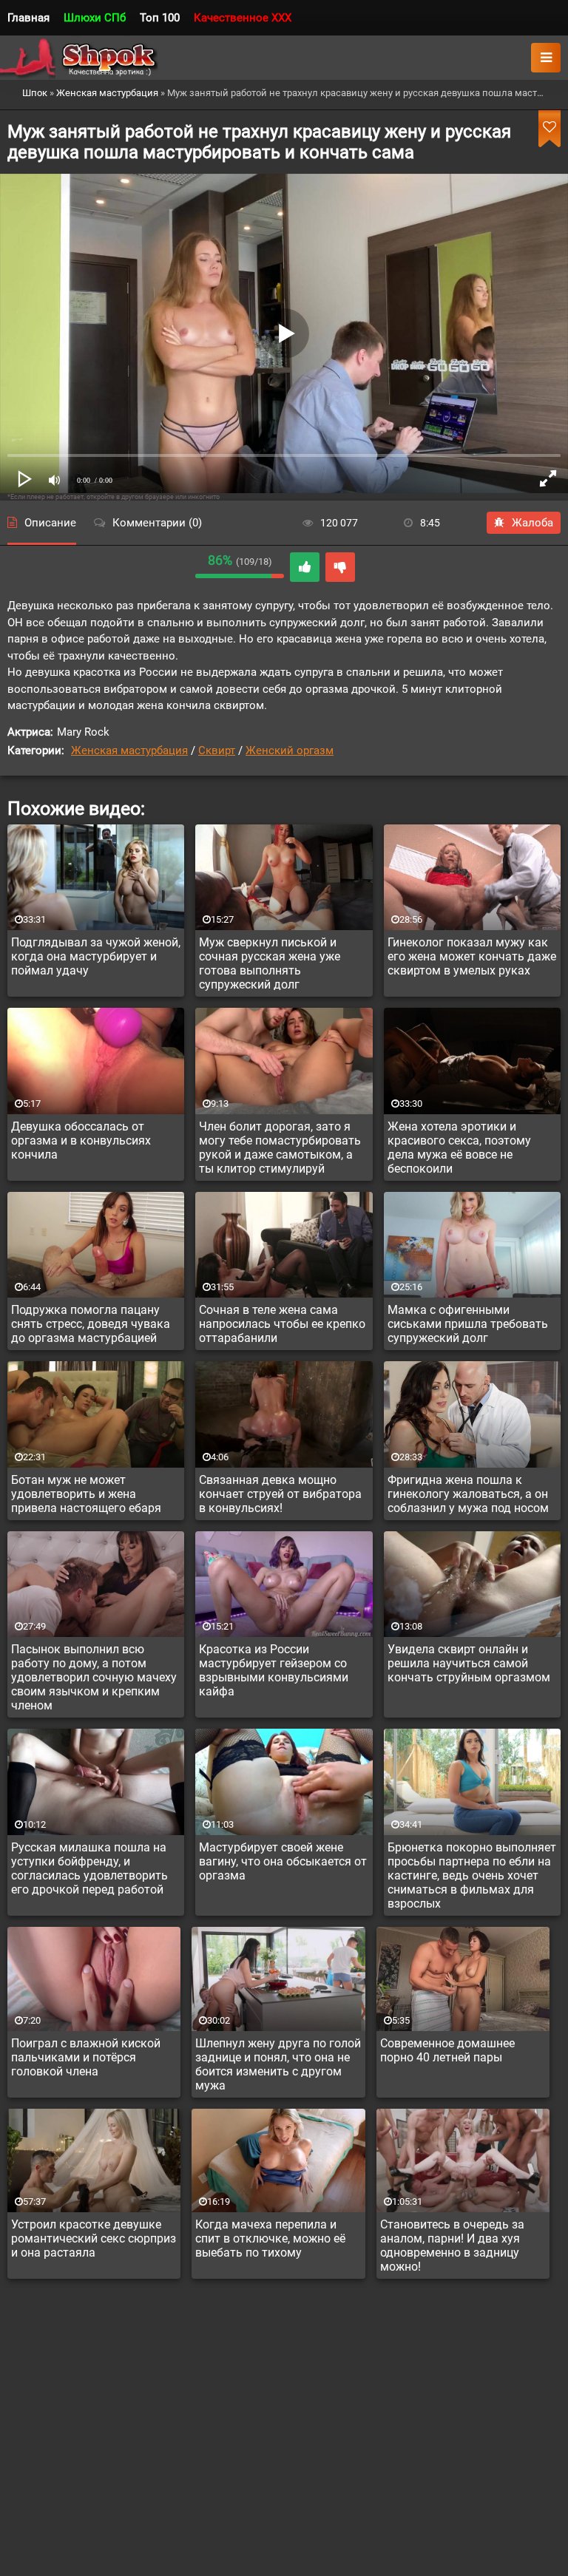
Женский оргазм (290, 750)
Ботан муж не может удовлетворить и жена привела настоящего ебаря (86, 1494)
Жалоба (532, 523)
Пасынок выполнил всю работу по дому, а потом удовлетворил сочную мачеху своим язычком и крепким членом (94, 1677)
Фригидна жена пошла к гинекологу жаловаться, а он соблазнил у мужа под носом (468, 1494)
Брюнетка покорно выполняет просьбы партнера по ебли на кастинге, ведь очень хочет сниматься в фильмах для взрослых (472, 1875)
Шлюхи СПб (95, 18)
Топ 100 (160, 18)
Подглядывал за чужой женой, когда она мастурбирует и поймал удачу (96, 956)
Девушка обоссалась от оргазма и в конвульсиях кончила (81, 1140)
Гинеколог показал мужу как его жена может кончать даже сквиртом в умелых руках (472, 956)
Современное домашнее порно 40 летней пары (447, 2050)
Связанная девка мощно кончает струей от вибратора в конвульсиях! (280, 1494)
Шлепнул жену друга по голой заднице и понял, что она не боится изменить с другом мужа (278, 2064)
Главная (28, 18)
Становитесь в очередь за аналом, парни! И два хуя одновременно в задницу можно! (452, 2245)
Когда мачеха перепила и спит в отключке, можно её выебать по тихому (270, 2238)
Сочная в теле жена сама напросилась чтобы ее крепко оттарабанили (282, 1324)
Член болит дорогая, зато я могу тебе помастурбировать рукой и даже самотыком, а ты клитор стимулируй (280, 1148)
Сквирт (217, 750)
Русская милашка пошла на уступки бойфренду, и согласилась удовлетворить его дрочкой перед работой (89, 1868)
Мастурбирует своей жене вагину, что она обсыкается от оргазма (283, 1861)
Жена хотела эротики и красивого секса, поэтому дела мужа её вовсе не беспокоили (459, 1148)
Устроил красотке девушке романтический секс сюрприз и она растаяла (94, 2238)
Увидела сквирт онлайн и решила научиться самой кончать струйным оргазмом (469, 1663)
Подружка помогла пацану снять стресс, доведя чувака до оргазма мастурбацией (91, 1324)
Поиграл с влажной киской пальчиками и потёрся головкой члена (86, 2057)
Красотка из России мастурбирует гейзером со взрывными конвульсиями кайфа (274, 1670)
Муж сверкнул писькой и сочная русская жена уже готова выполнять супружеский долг (270, 963)
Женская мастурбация (129, 750)
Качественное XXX (243, 18)
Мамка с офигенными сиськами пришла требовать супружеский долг (468, 1324)
